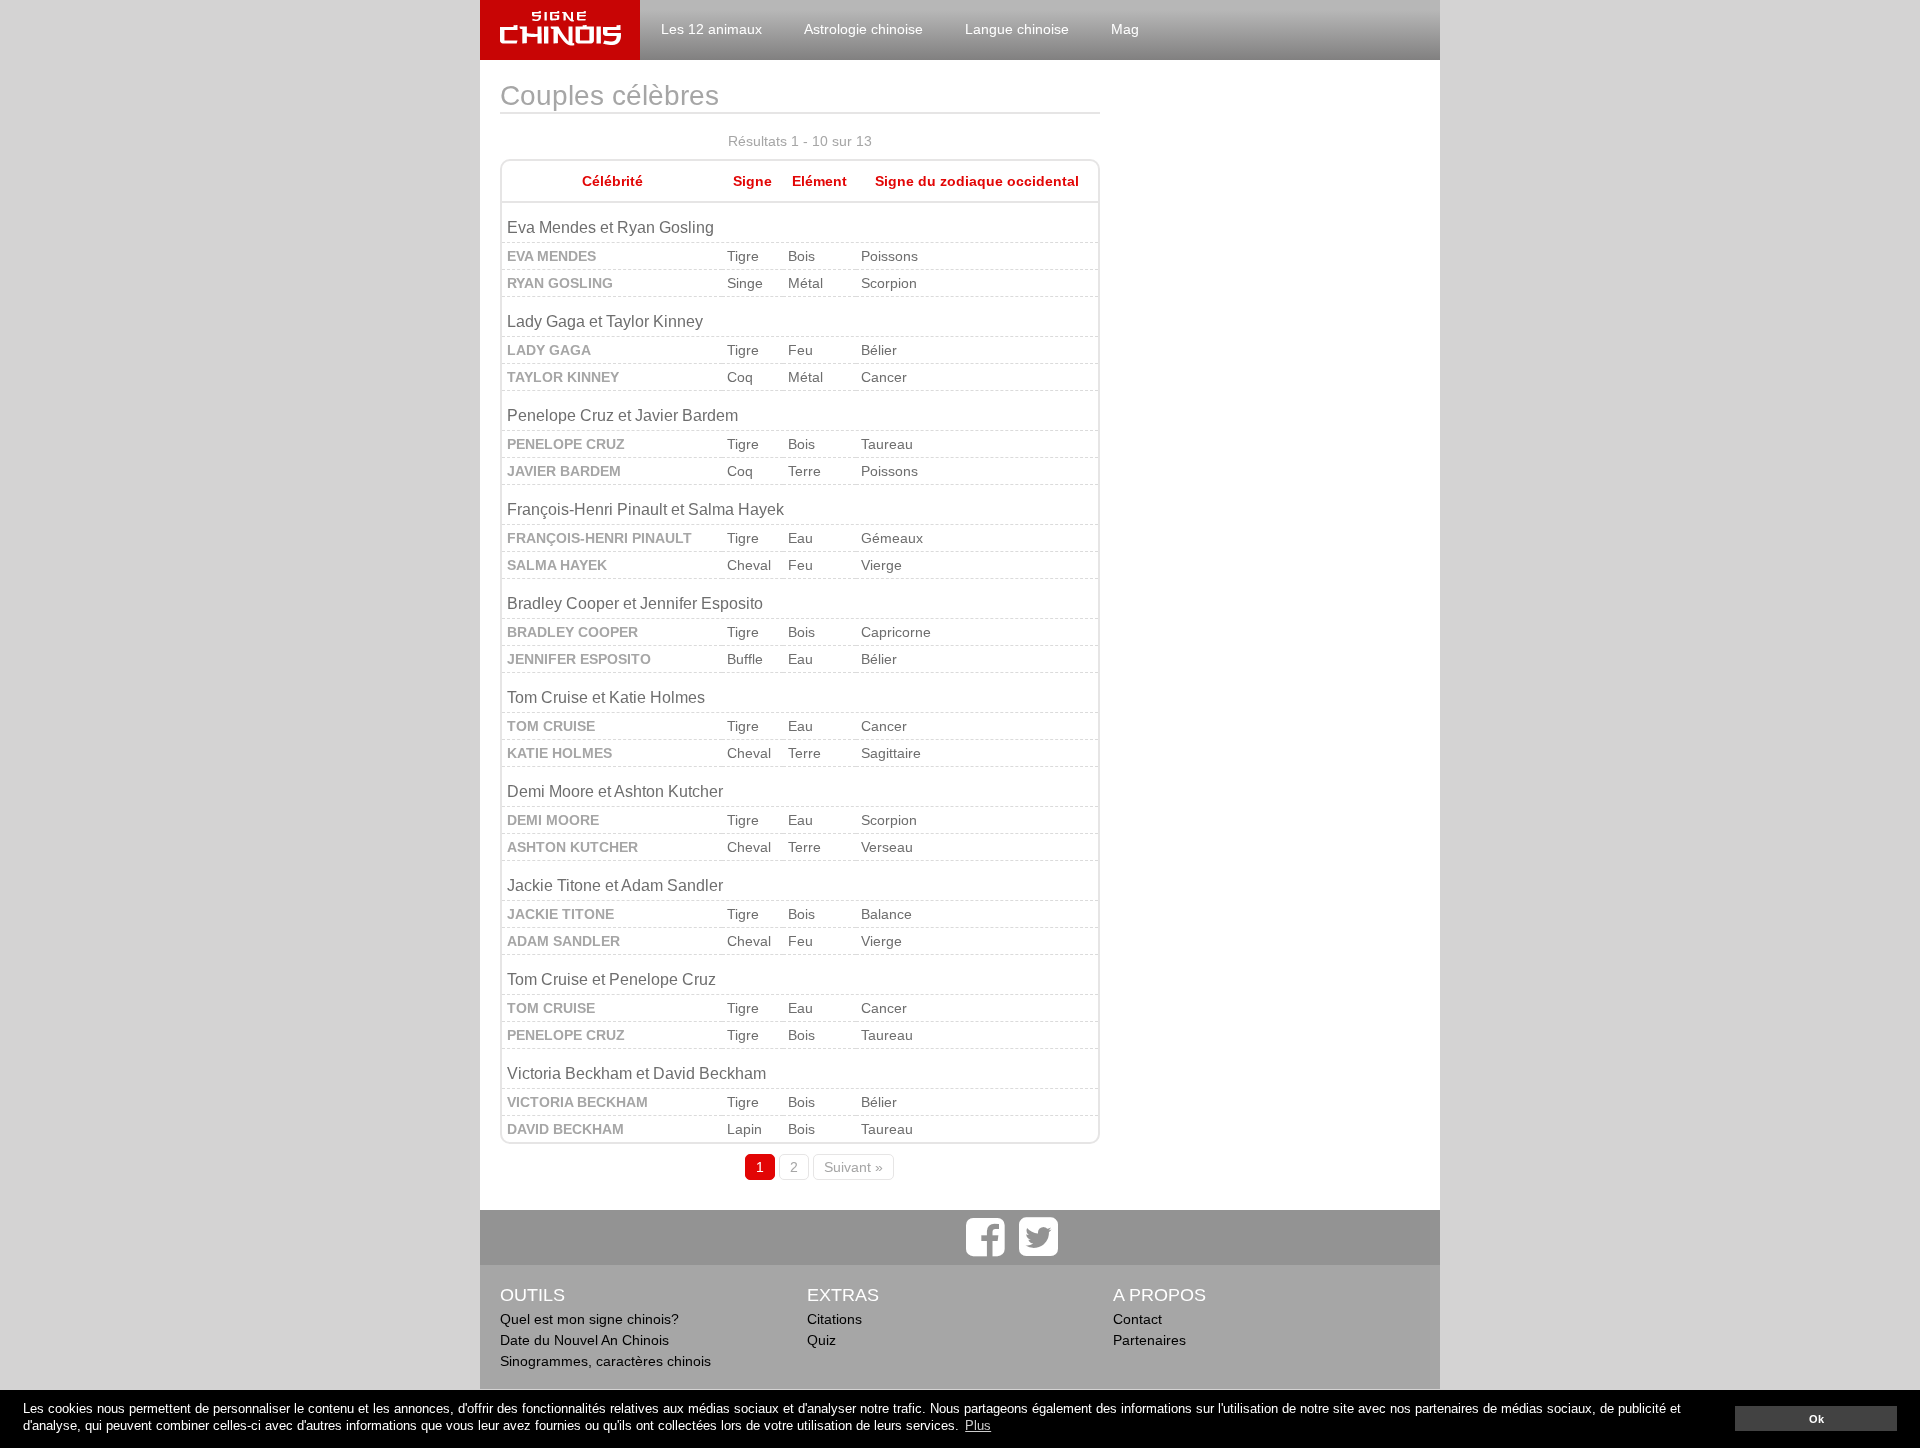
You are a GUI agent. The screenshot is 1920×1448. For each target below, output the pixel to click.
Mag (1125, 29)
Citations (834, 1319)
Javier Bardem (564, 471)
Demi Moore (553, 820)
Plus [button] (978, 1426)
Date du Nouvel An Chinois (584, 1340)
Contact (1137, 1319)
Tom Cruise (551, 726)
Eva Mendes (551, 256)
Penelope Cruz (566, 444)
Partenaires (1149, 1340)
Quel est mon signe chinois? (589, 1319)
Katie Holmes (559, 753)
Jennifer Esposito (579, 659)
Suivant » (853, 1167)
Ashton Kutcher (572, 847)
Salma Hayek (557, 565)
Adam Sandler (563, 941)
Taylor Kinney (563, 377)
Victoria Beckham (577, 1102)
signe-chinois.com (560, 30)
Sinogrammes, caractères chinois (605, 1361)
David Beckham (565, 1129)
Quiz (821, 1340)
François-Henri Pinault (599, 538)
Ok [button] (1816, 1419)
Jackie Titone (560, 914)
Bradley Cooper (572, 632)
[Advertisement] (1270, 380)
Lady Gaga (549, 350)
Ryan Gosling (560, 283)
